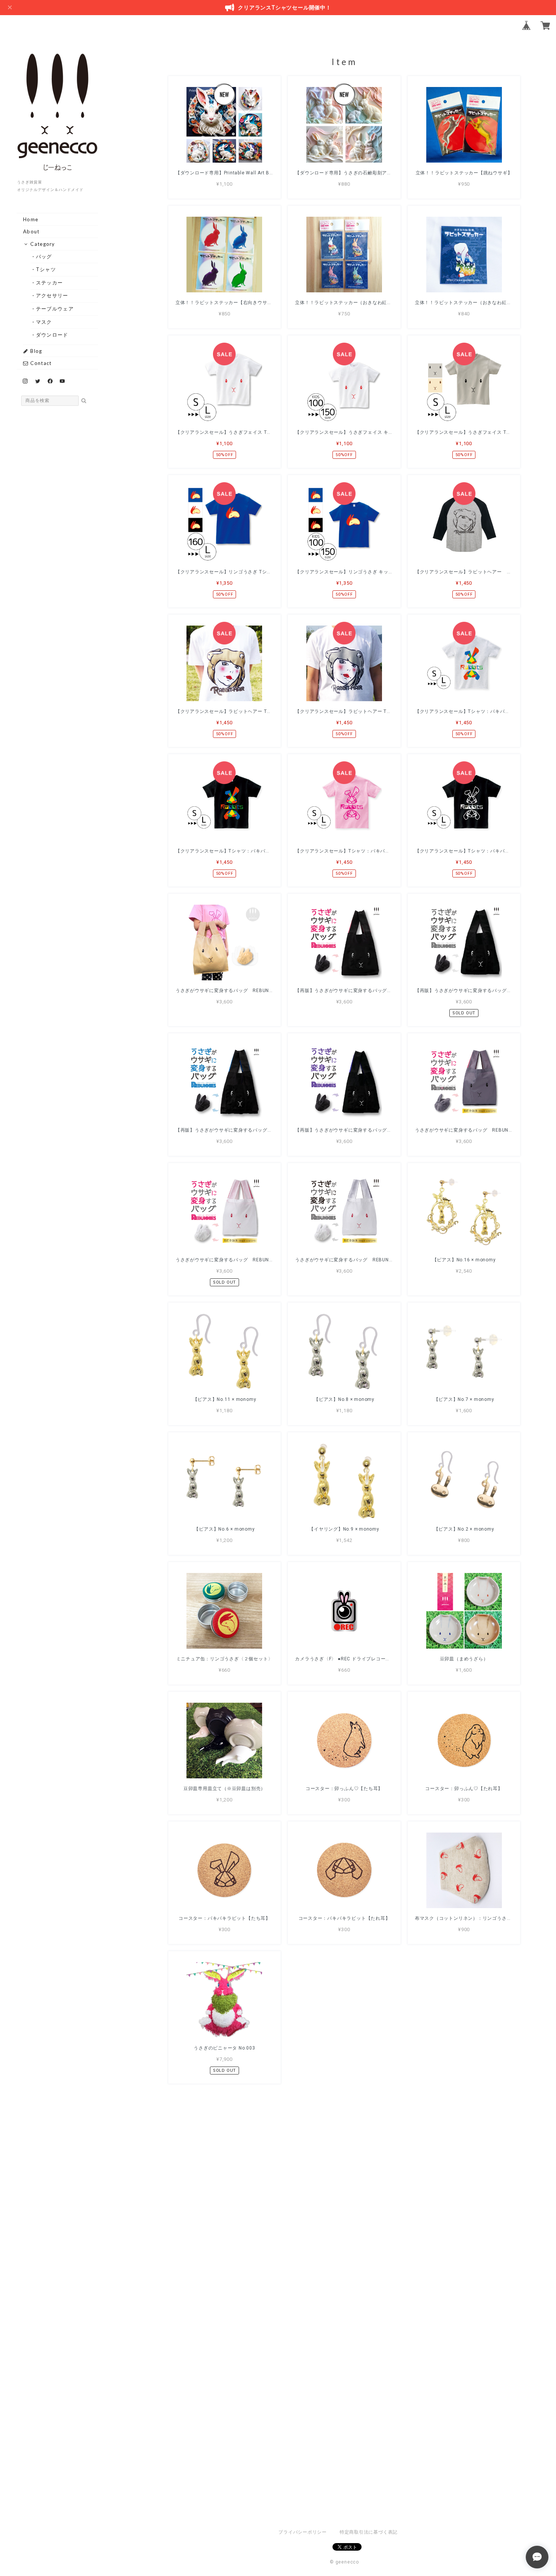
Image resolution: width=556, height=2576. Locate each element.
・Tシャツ (46, 269)
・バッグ (44, 256)
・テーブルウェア (55, 309)
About (31, 231)
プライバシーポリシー (303, 2532)
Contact (40, 363)
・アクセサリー (52, 295)
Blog (36, 351)
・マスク (44, 322)
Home (31, 219)
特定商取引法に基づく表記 (369, 2532)
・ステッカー (50, 283)
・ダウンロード (52, 335)
